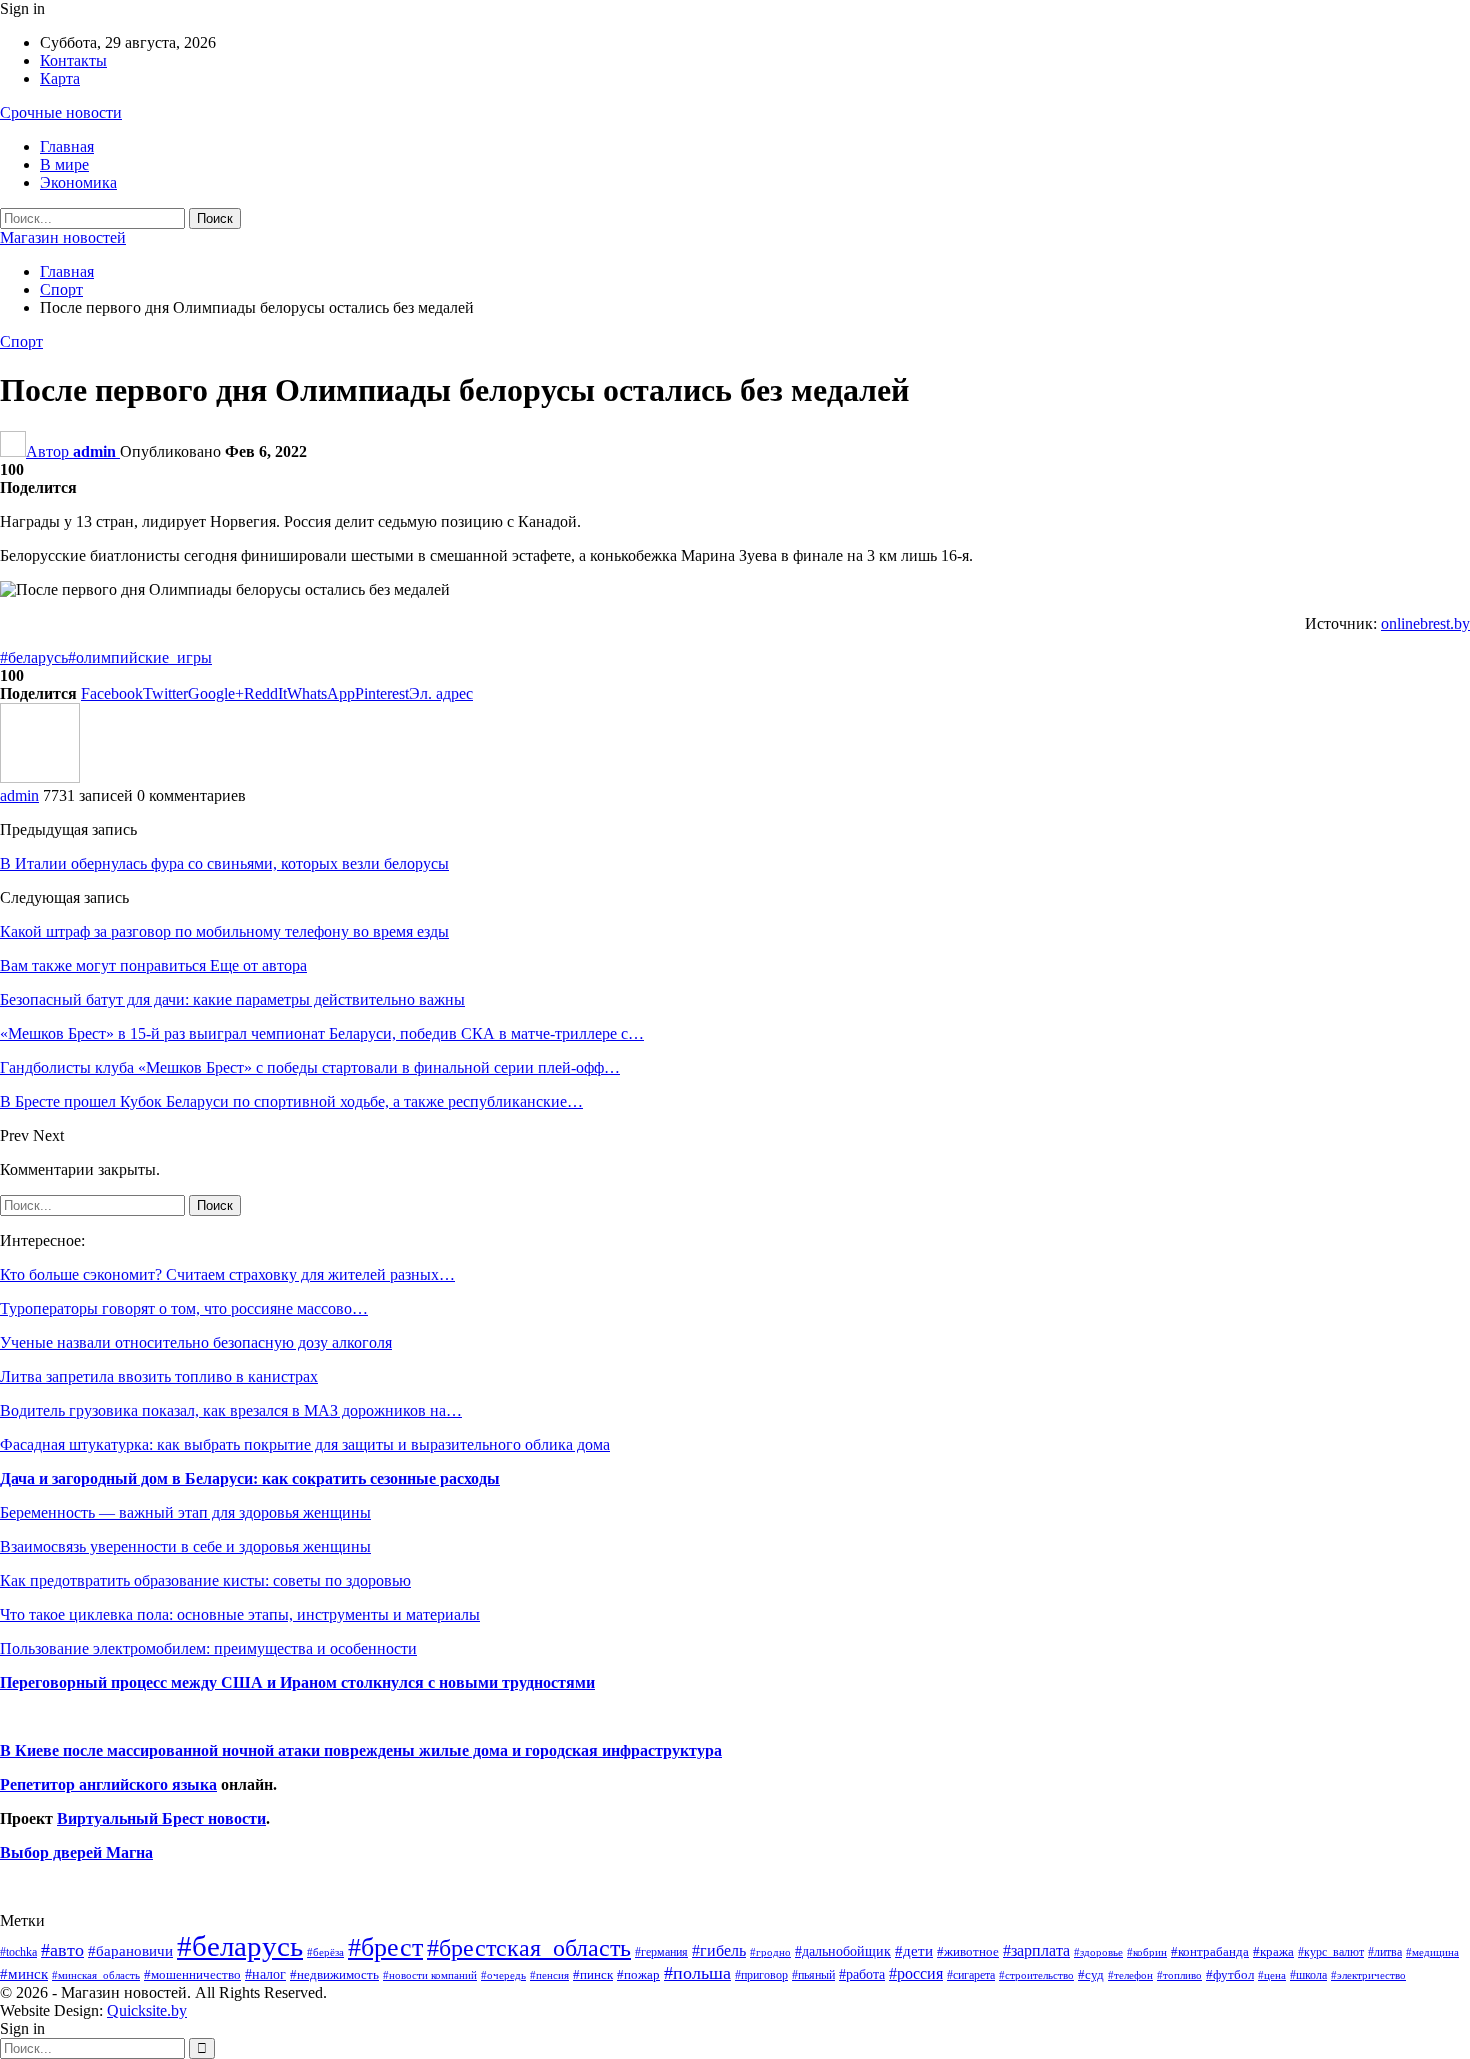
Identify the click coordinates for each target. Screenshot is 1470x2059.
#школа (1308, 1975)
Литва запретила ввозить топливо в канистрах (159, 1376)
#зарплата (1036, 1950)
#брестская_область (529, 1947)
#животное (968, 1951)
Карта (60, 78)
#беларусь (34, 657)
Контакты (73, 60)
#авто (62, 1950)
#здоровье (1098, 1952)
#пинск (593, 1975)
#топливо (1179, 1975)
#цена (1272, 1975)
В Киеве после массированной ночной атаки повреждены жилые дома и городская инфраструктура (361, 1750)
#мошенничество (192, 1974)
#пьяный (813, 1975)
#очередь (503, 1975)
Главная (67, 146)
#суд (1091, 1974)
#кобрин (1147, 1952)
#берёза (325, 1952)
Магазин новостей (63, 237)
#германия (661, 1952)
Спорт (21, 341)
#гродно (770, 1952)
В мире (64, 164)
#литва (1385, 1952)
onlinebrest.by (1425, 623)
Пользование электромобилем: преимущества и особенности (208, 1648)
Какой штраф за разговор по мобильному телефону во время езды (224, 931)
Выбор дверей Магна (76, 1852)
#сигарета (971, 1975)
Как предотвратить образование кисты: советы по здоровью (205, 1580)
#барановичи (130, 1951)
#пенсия (549, 1975)
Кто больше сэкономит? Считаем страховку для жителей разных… (227, 1274)
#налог (265, 1974)
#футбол (1230, 1974)
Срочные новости (61, 112)
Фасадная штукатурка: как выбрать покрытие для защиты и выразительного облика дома (305, 1444)
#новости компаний (430, 1975)
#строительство (1036, 1975)
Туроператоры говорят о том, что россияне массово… (184, 1308)
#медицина (1432, 1952)
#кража (1273, 1951)
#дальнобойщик (843, 1951)
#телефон (1130, 1975)
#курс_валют (1331, 1952)
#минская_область (96, 1975)
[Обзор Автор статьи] (40, 777)
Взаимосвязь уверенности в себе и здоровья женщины (185, 1546)
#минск (24, 1973)
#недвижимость (334, 1974)
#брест (385, 1947)
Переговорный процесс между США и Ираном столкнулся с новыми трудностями (297, 1682)
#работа (862, 1974)
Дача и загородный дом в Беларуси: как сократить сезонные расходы (250, 1478)
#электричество (1368, 1975)
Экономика (78, 182)
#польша (697, 1973)
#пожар (638, 1974)
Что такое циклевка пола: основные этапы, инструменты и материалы (240, 1614)
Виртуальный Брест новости (161, 1818)
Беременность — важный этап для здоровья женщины (185, 1512)
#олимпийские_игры (140, 657)
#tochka (18, 1952)
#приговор (761, 1975)
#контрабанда (1210, 1951)
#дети (914, 1951)
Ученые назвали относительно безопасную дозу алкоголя (196, 1342)
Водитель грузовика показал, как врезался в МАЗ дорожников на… (231, 1410)
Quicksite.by (147, 2010)
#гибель (719, 1950)
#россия (916, 1973)
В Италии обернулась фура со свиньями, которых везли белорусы (224, 863)
